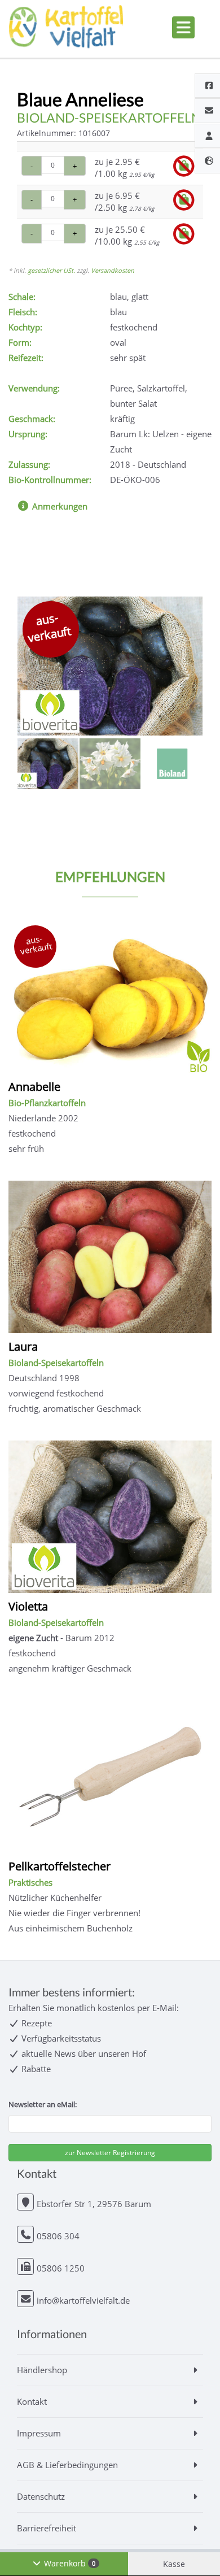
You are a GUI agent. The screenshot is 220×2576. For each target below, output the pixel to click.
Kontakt (32, 2401)
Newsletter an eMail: (43, 2104)
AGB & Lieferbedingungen (67, 2465)
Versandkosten (113, 270)
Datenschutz (41, 2496)
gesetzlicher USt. (51, 270)
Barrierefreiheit (47, 2528)
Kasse (174, 2564)
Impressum (39, 2433)
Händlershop (42, 2370)
